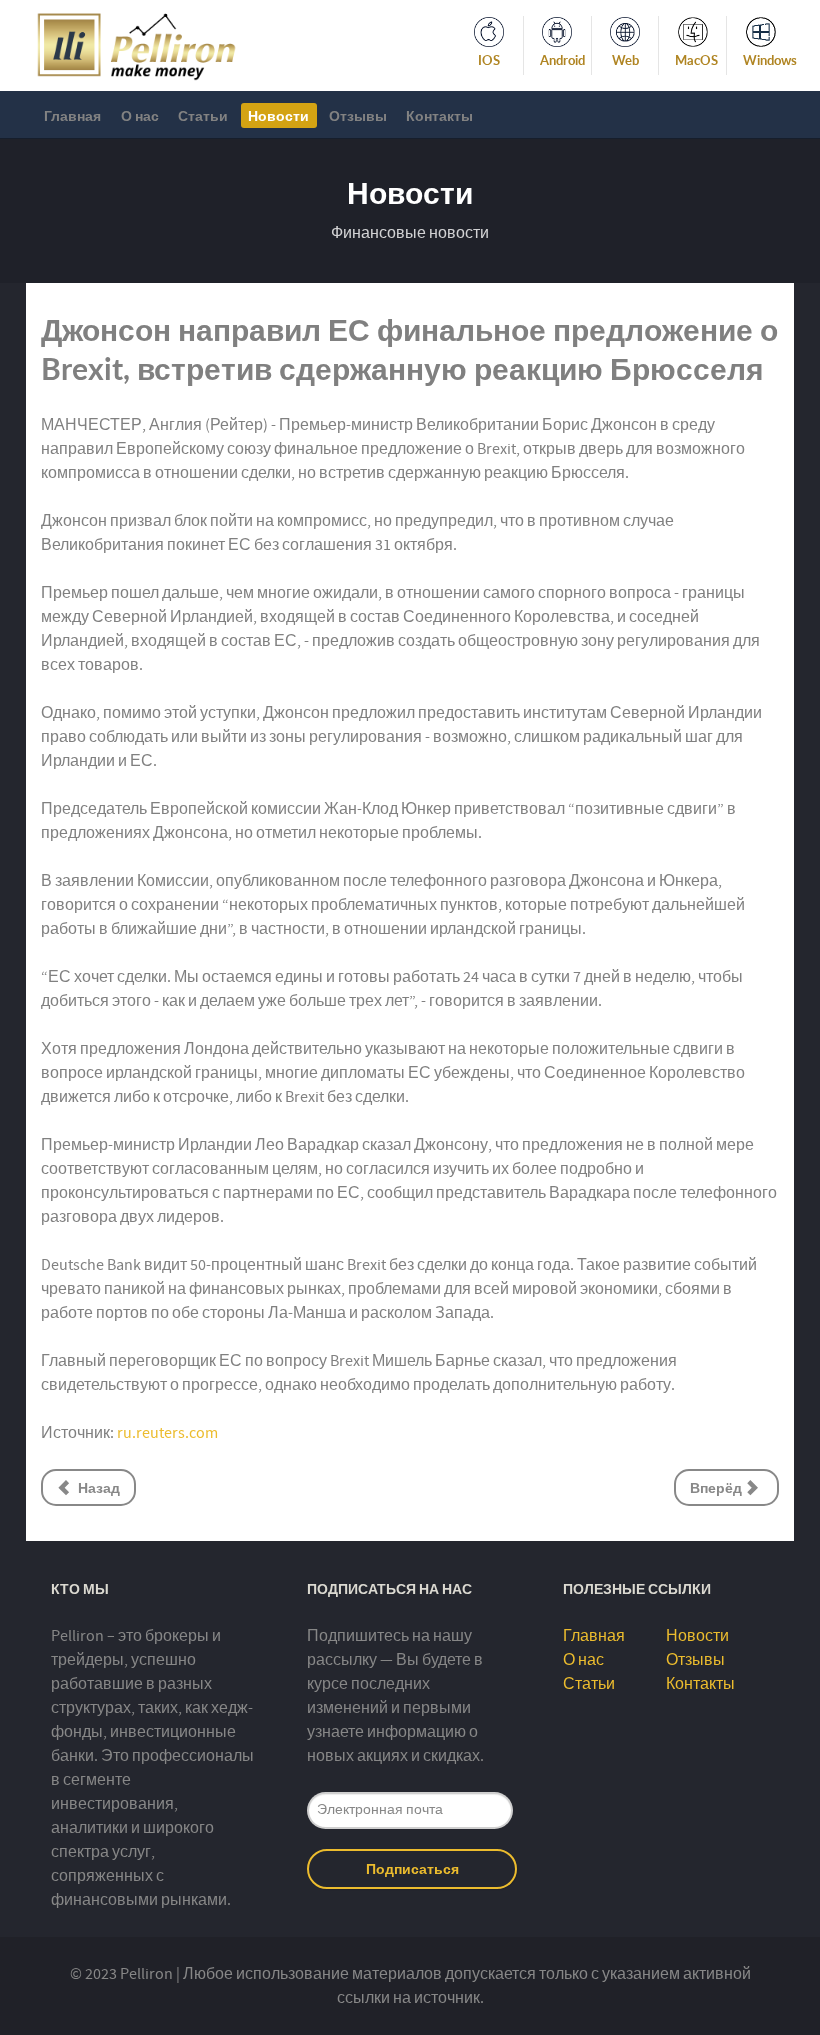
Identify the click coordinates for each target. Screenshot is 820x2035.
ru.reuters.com (167, 1433)
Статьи (589, 1684)
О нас (583, 1660)
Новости (697, 1636)
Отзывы (695, 1660)
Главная (594, 1636)
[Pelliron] (136, 44)
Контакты (700, 1684)
